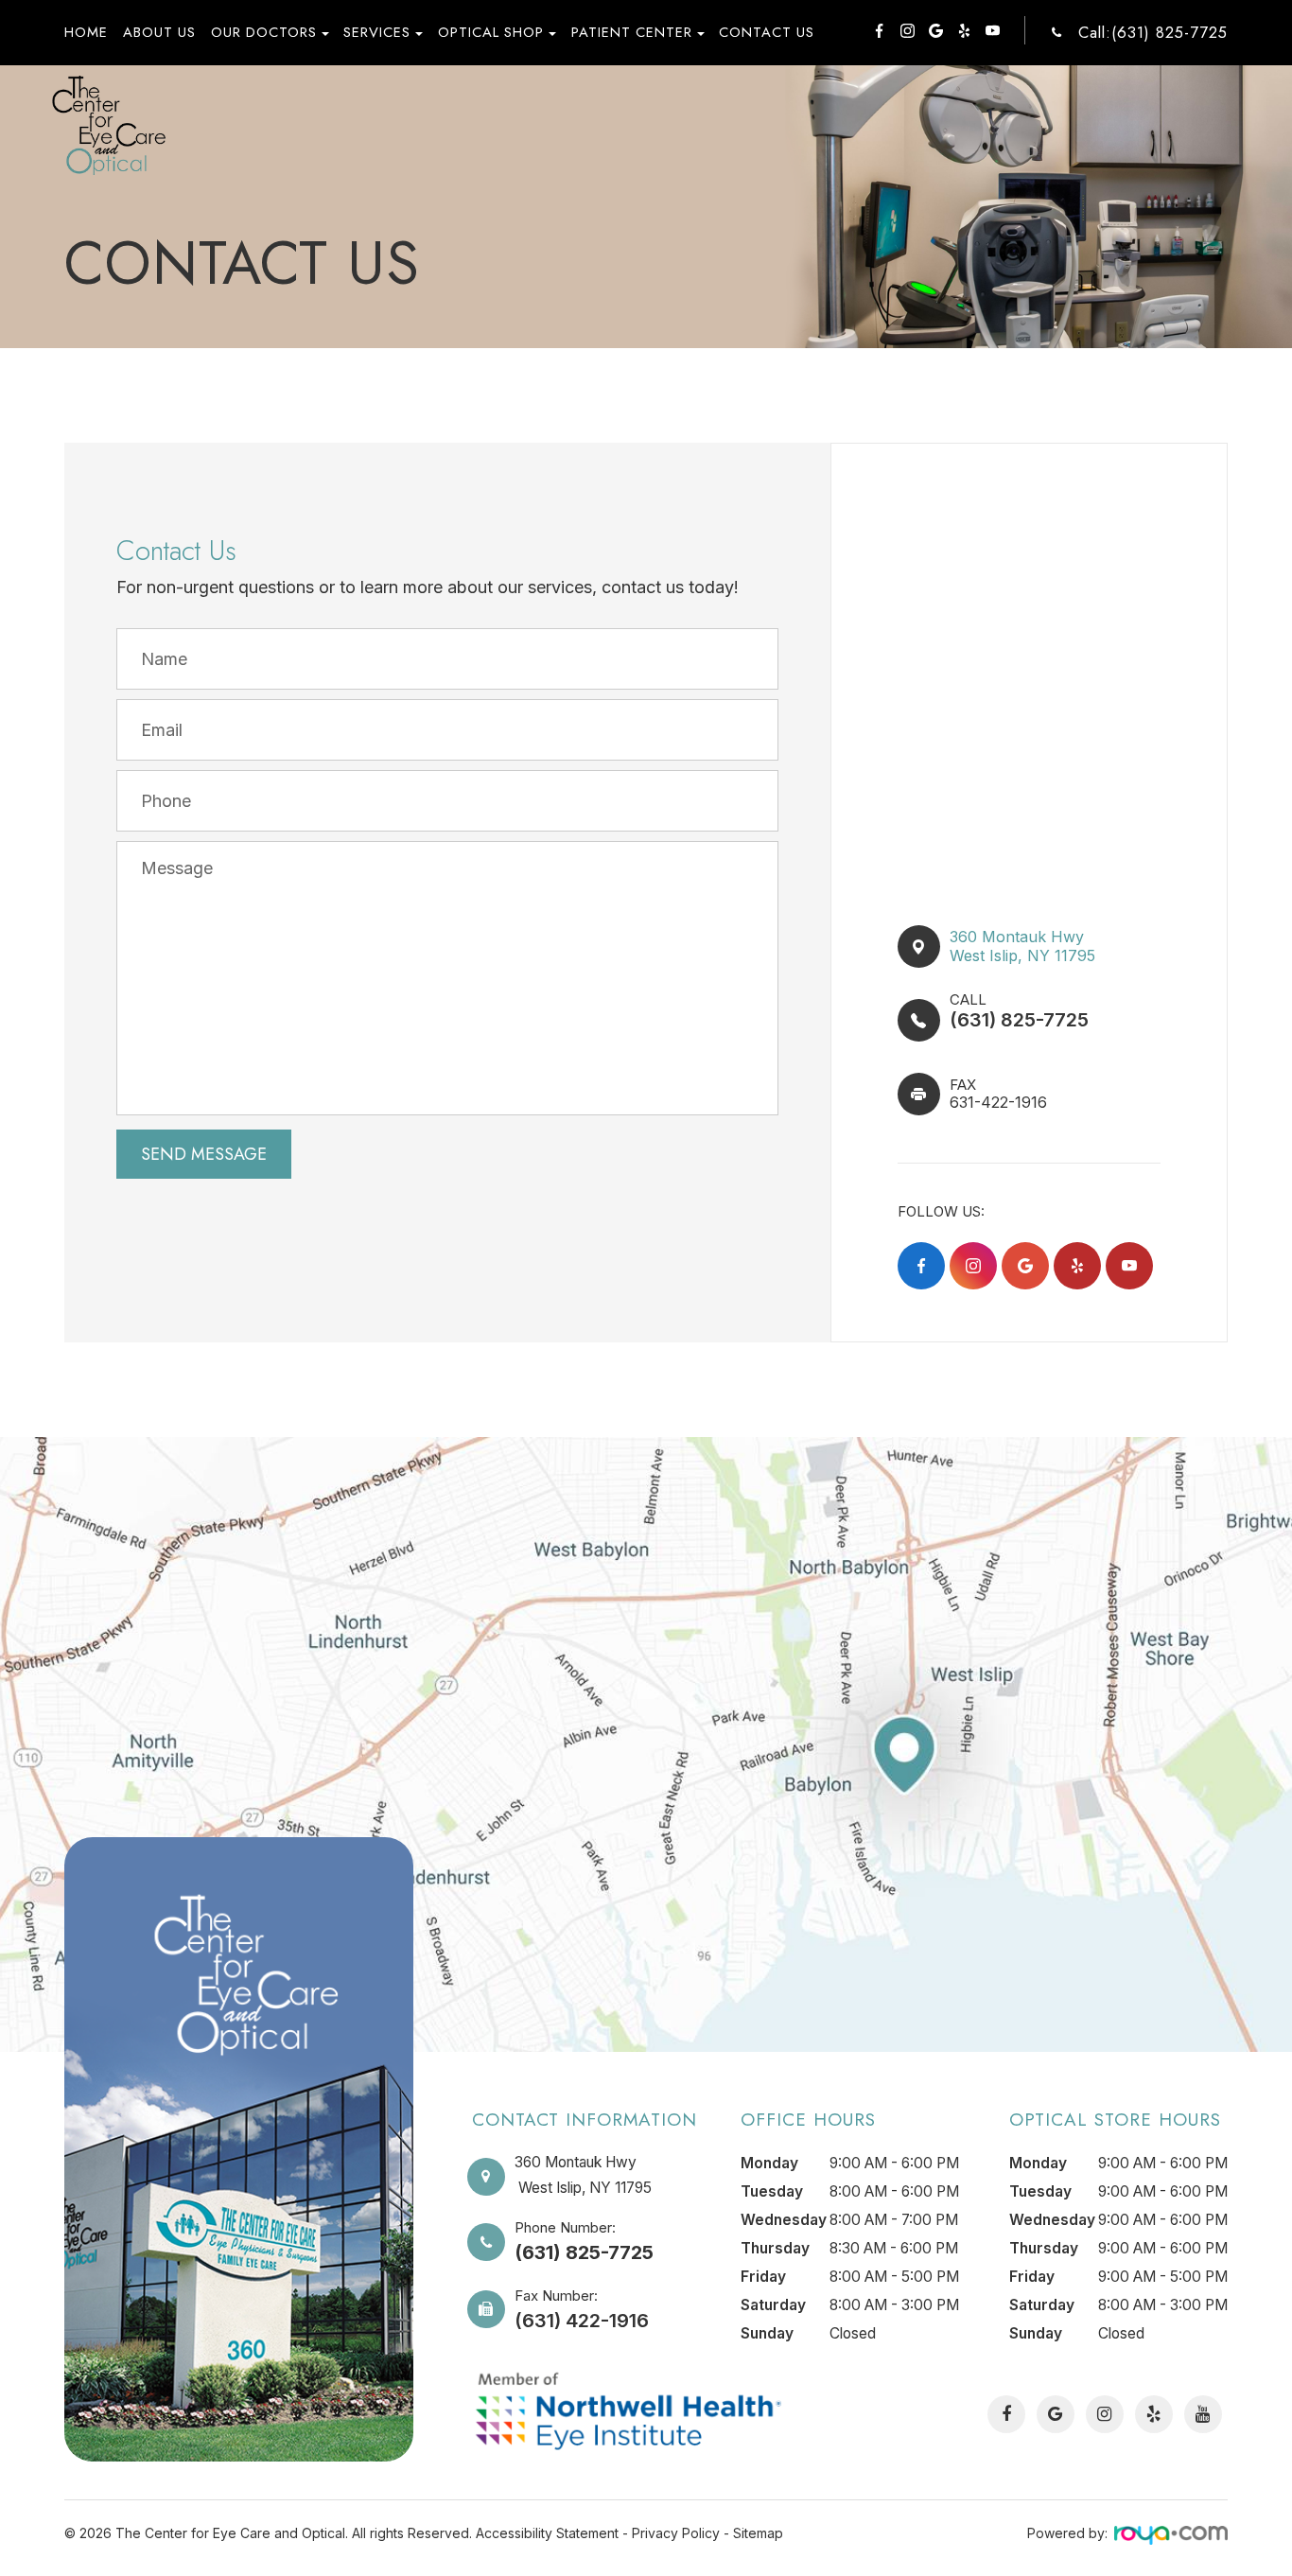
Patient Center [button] (632, 32)
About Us (159, 32)
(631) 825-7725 (1019, 1020)
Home (86, 32)
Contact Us (767, 32)
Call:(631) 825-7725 (1153, 33)
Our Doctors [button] (264, 32)
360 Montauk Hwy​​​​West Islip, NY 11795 (1022, 946)
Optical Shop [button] (491, 32)
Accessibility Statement (547, 2533)
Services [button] (377, 32)
